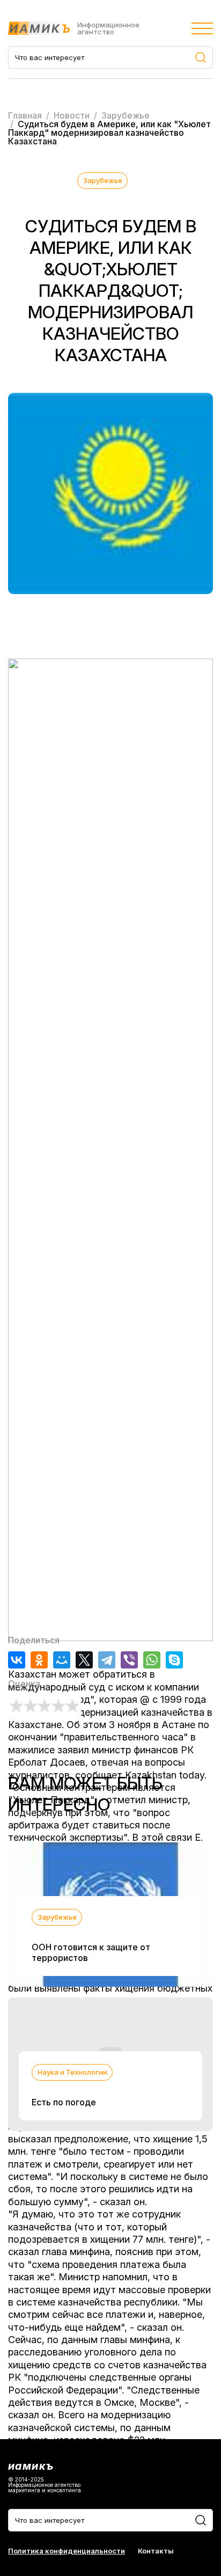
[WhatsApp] (152, 1660)
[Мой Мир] (62, 1660)
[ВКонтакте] (17, 1660)
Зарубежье (103, 180)
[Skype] (174, 1660)
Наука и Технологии (72, 2072)
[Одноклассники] (39, 1660)
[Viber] (129, 1660)
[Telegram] (107, 1660)
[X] (84, 1660)
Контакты (156, 2551)
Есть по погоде (64, 2102)
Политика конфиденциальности (67, 2551)
